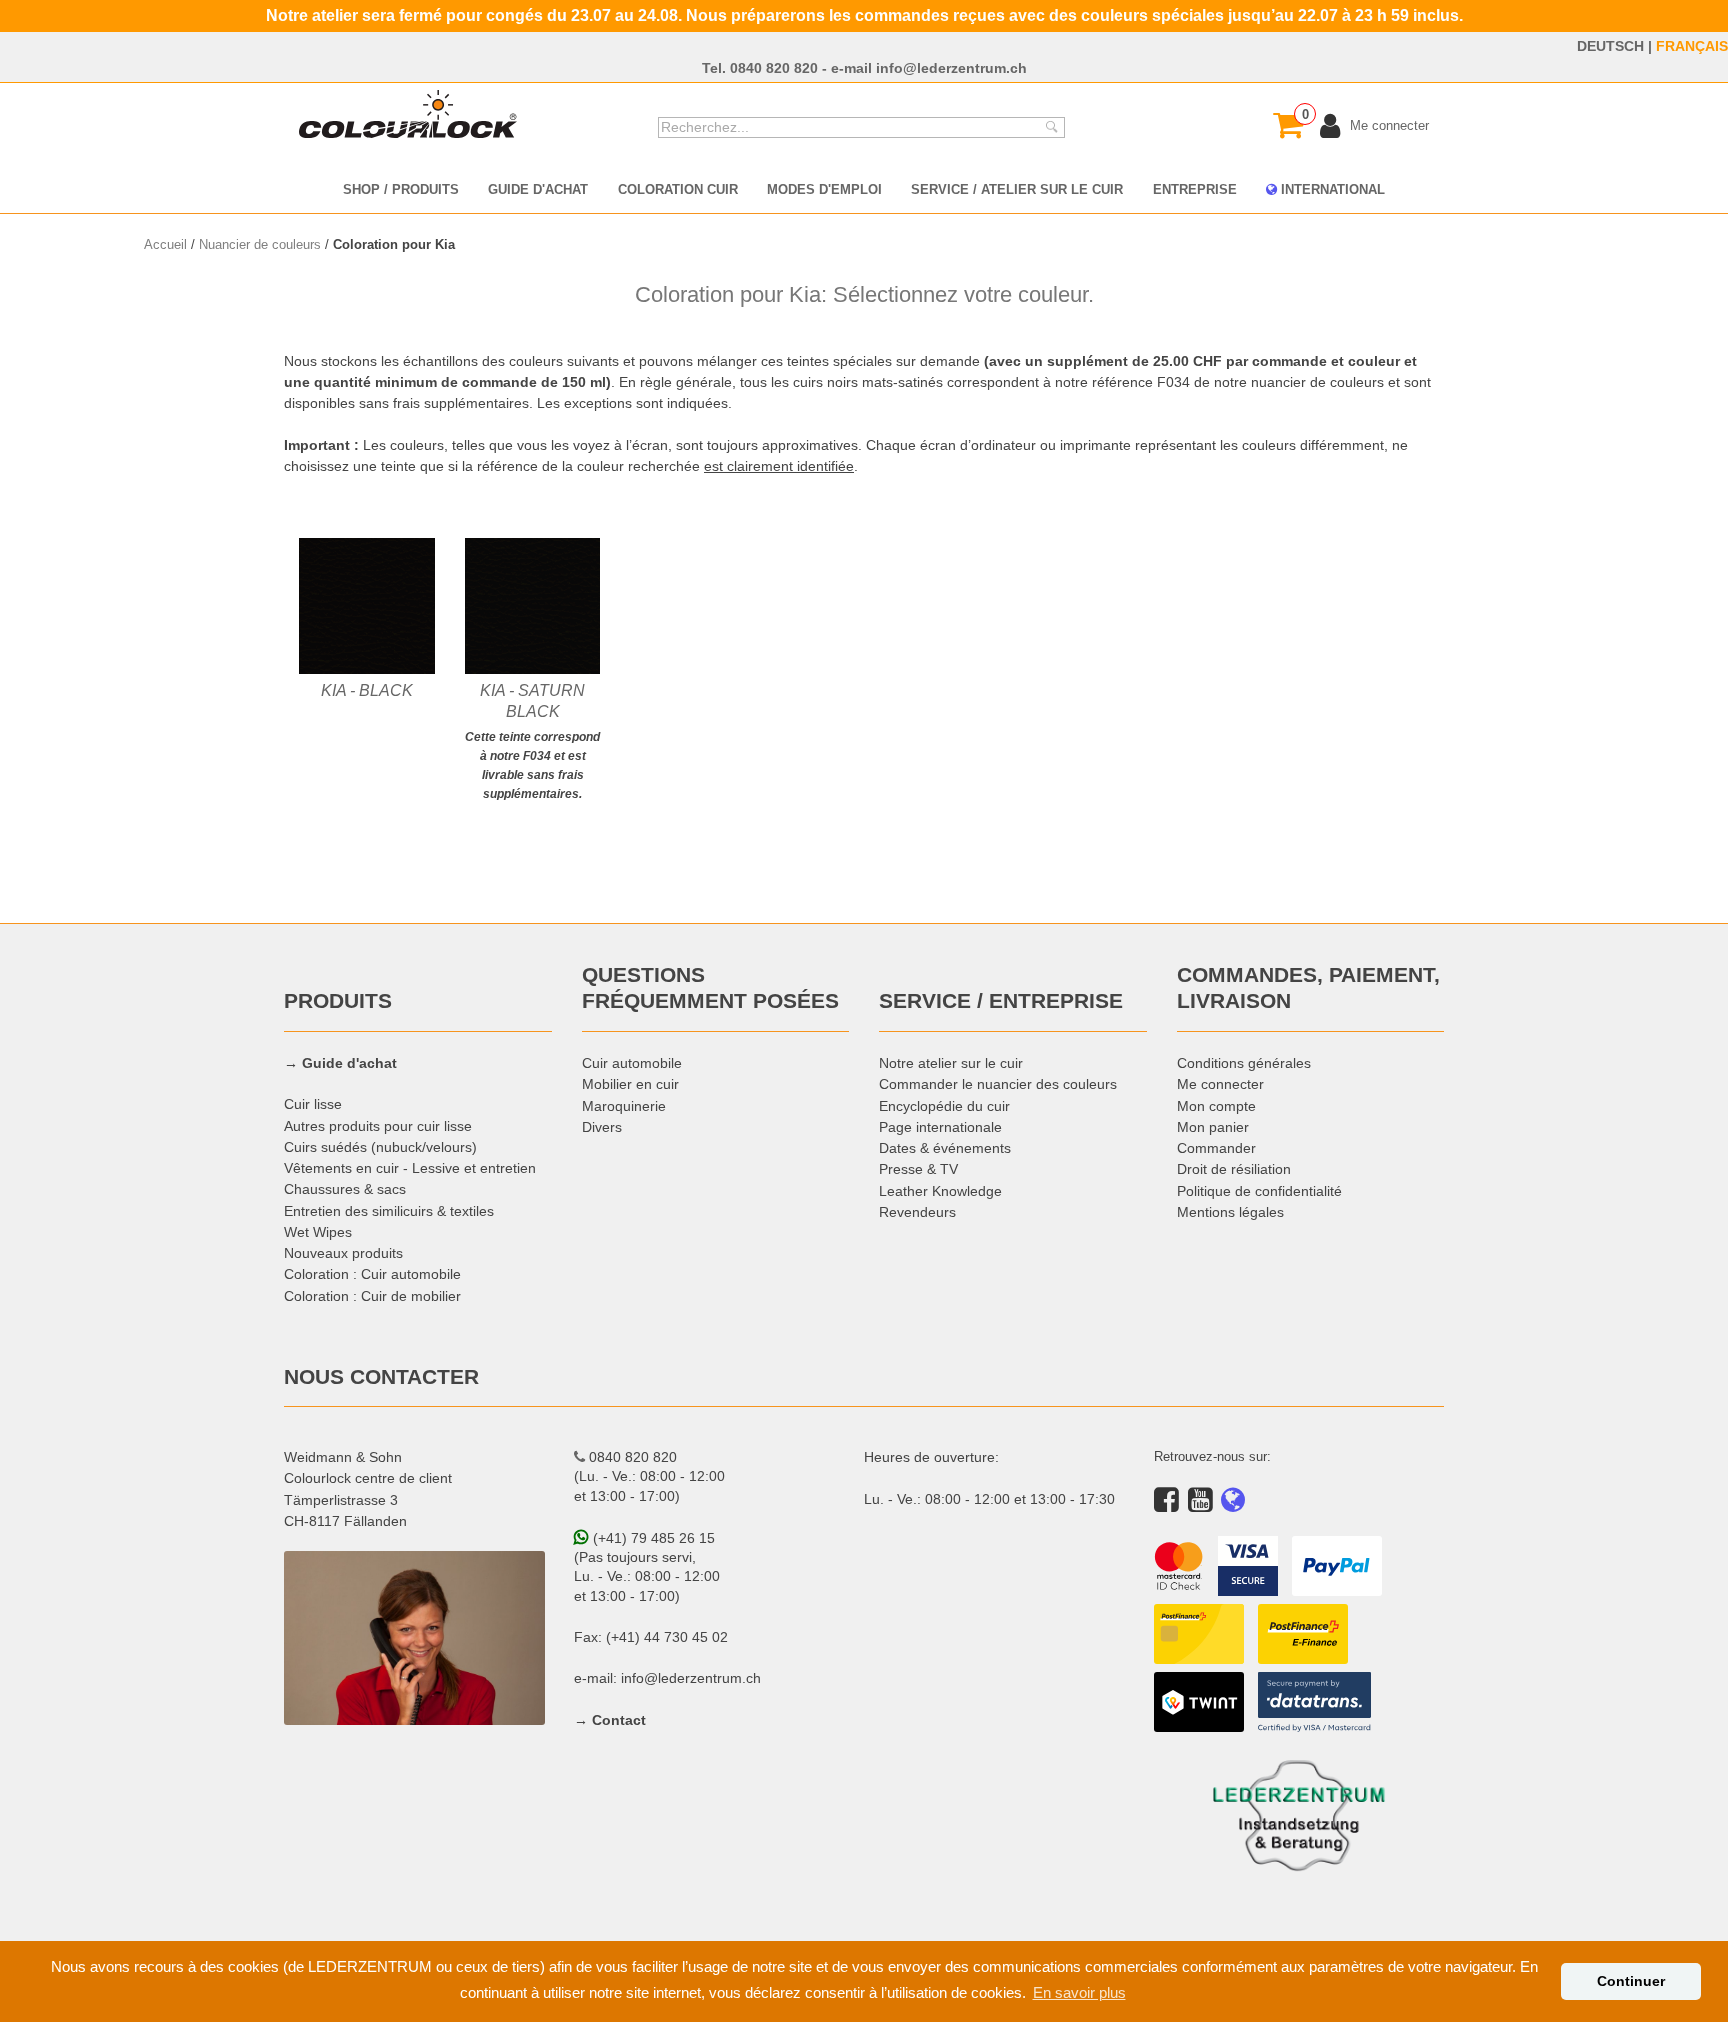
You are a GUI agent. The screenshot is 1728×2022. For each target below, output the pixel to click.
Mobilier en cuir (630, 1084)
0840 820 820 (774, 68)
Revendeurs (917, 1212)
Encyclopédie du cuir (944, 1106)
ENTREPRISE (1195, 189)
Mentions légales (1230, 1212)
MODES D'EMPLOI (824, 189)
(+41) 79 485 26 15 (652, 1538)
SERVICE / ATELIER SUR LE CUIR (1017, 189)
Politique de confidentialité (1259, 1191)
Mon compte (1216, 1106)
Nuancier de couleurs (260, 244)
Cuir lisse (313, 1104)
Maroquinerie (624, 1106)
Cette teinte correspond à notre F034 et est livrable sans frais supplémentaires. (532, 741)
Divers (602, 1127)
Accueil (165, 244)
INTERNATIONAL (1331, 189)
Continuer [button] (1631, 1981)
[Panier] (1288, 125)
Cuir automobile (632, 1063)
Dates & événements (945, 1148)
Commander (1216, 1148)
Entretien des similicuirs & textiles (389, 1211)
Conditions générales (1244, 1063)
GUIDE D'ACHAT (538, 189)
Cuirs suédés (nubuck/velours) (380, 1147)
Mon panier (1213, 1127)
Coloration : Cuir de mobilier (372, 1296)
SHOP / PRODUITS (401, 189)
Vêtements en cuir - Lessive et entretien (410, 1168)
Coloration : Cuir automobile (372, 1274)
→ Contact (610, 1720)
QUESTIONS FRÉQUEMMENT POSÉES (710, 988)
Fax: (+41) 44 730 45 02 (651, 1637)
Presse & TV (918, 1169)
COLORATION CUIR (678, 189)
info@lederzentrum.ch (951, 68)
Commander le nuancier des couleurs (998, 1084)
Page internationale (940, 1127)
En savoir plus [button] (1079, 1992)
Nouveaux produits (343, 1253)
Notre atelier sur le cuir (951, 1063)
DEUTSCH (1610, 46)
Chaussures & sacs (345, 1189)
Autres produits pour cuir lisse (378, 1126)
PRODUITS (338, 1001)
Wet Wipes (318, 1232)
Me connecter (1220, 1084)
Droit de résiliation (1234, 1169)
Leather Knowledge (940, 1191)
